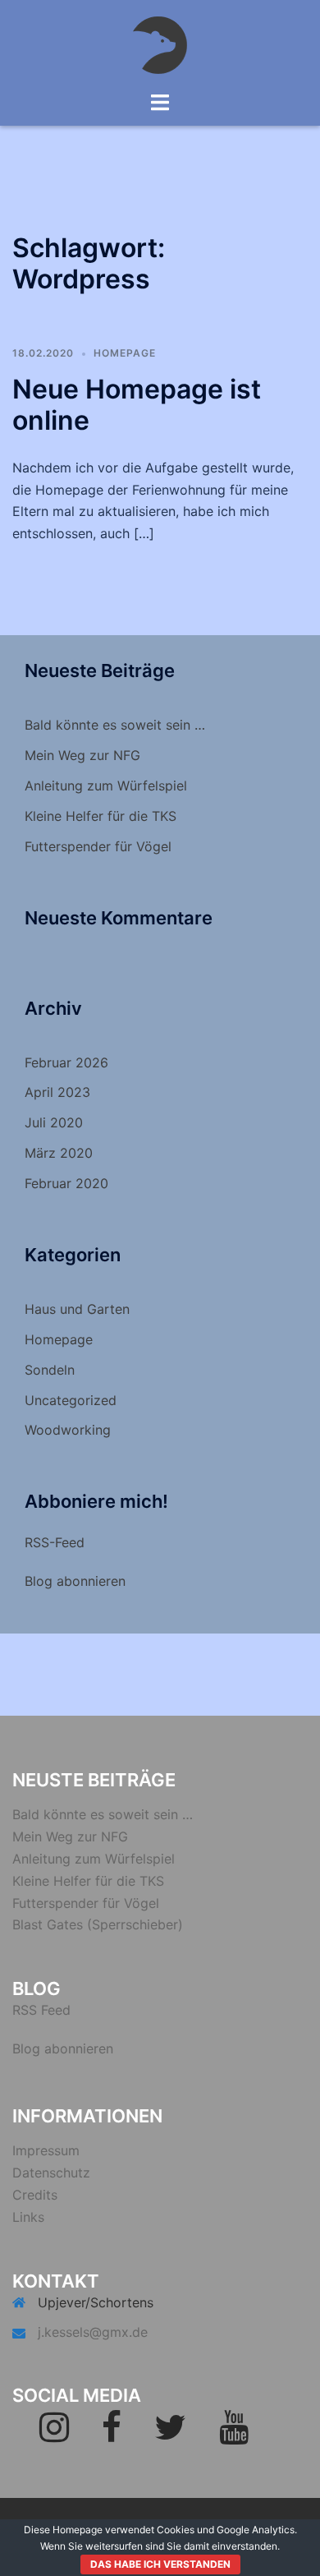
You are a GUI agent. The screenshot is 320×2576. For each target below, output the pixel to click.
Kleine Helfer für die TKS (101, 816)
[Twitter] (170, 2435)
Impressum (46, 2150)
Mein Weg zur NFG (82, 755)
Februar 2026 (66, 1062)
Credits (35, 2195)
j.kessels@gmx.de (93, 2332)
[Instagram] (54, 2435)
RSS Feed (41, 2010)
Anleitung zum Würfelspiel (106, 786)
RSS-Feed (55, 1542)
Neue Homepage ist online (137, 405)
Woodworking (68, 1430)
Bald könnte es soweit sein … (115, 725)
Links (28, 2217)
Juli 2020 (54, 1122)
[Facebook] (112, 2435)
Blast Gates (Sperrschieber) (98, 1924)
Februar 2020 (66, 1183)
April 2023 (57, 1092)
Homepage (125, 353)
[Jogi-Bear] (160, 44)
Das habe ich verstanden (160, 2564)
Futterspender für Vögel (98, 846)
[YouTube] (234, 2435)
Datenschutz (51, 2173)
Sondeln (50, 1370)
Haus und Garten (77, 1309)
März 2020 (59, 1153)
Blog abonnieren (75, 1581)
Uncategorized (71, 1400)
